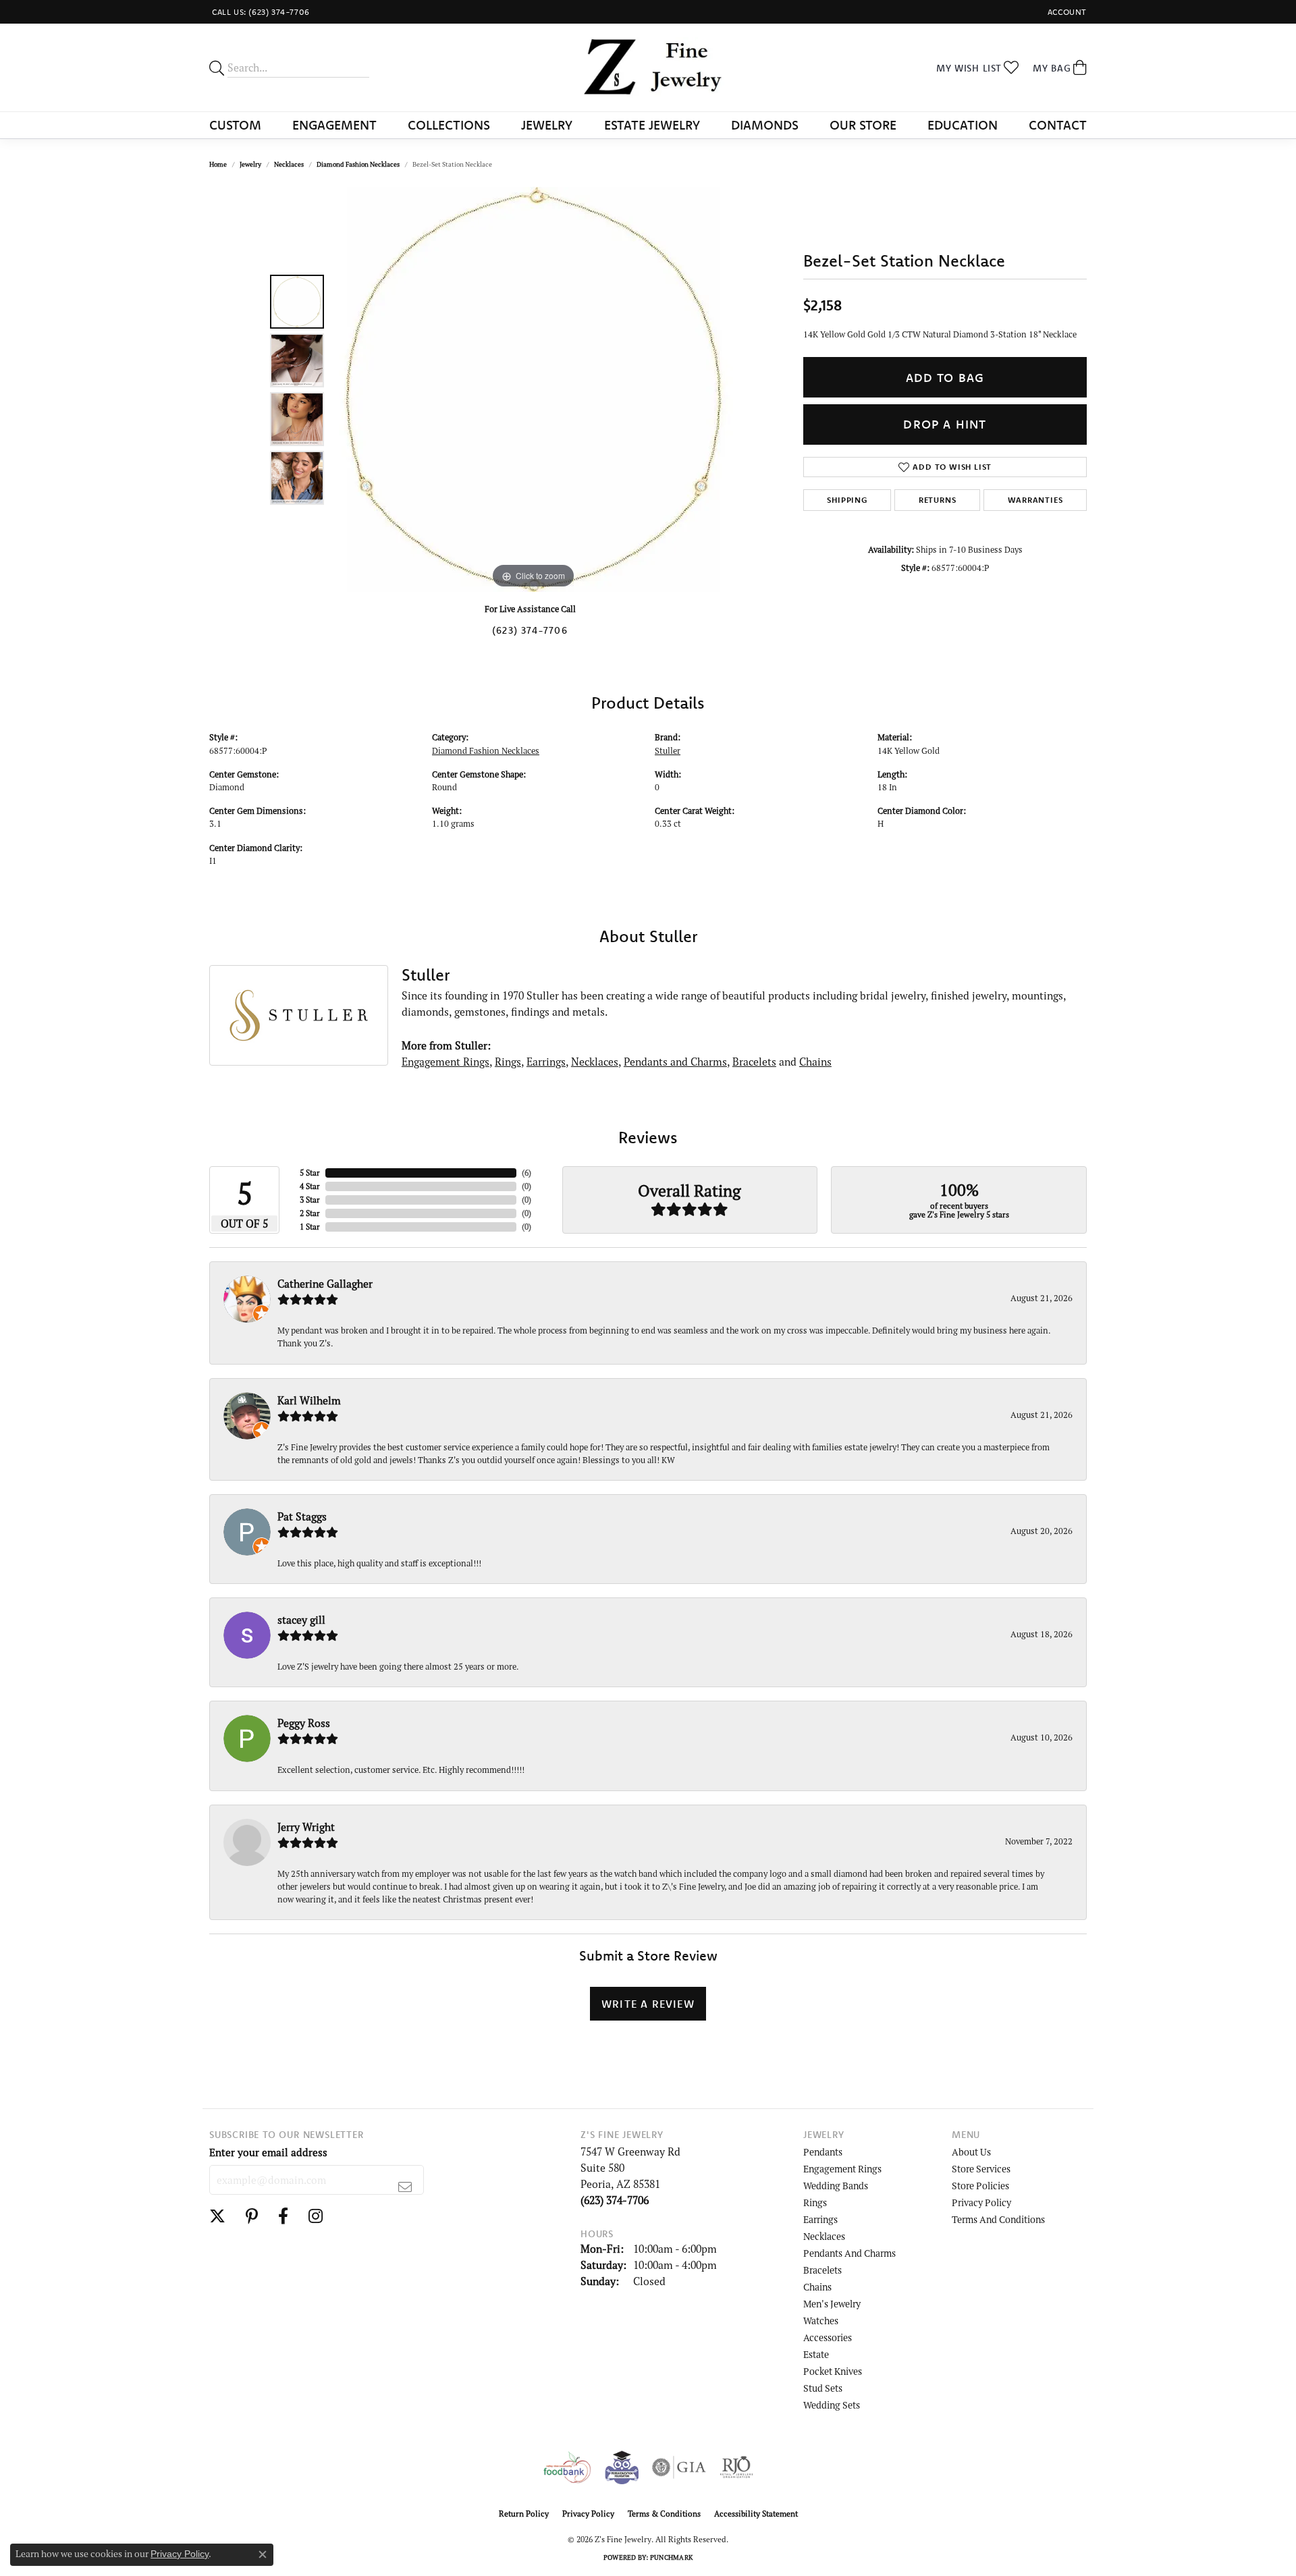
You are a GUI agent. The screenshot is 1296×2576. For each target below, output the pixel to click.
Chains (815, 1062)
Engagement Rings (446, 1062)
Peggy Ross (304, 1723)
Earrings (546, 1062)
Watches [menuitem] (821, 2321)
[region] (533, 389)
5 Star (310, 1173)
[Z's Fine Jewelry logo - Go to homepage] (648, 67)
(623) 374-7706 (530, 630)
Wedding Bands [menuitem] (836, 2186)
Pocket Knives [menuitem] (833, 2371)
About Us (971, 2152)
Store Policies (980, 2186)
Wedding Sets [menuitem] (832, 2405)
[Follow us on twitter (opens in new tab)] (217, 2216)
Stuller (668, 750)
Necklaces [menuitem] (824, 2236)
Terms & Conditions (664, 2514)
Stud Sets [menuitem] (823, 2388)
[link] (260, 12)
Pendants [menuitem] (823, 2152)
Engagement (334, 125)
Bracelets (754, 1062)
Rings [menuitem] (815, 2202)
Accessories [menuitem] (828, 2337)
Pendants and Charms (675, 1062)
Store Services (981, 2169)
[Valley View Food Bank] (567, 2467)
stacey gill (301, 1620)
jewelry (250, 164)
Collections (449, 125)
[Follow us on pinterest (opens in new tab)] (252, 2216)
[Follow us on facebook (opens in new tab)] (283, 2216)
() (526, 1173)
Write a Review (648, 2004)
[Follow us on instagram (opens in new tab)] (316, 2216)
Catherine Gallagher (325, 1284)
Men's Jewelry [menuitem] (832, 2304)
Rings (508, 1062)
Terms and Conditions (998, 2219)
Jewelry (547, 125)
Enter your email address (268, 2152)
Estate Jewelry (652, 125)
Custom (235, 125)
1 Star (310, 1227)
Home (218, 164)
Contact (1058, 125)
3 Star (310, 1200)
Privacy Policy (981, 2202)
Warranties (1035, 500)
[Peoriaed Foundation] (622, 2467)
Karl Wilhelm (309, 1400)
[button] (1066, 12)
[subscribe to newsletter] (405, 2187)
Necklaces (289, 164)
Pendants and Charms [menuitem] (849, 2253)
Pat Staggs (302, 1516)
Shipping (847, 500)
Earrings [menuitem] (820, 2219)
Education (963, 125)
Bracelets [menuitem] (822, 2270)
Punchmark (671, 2557)
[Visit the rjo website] (736, 2467)
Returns (938, 500)
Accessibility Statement (756, 2514)
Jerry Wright (306, 1827)
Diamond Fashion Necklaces (358, 164)
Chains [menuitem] (817, 2287)
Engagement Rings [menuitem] (842, 2169)
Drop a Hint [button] (945, 424)
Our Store (863, 125)
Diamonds (765, 125)
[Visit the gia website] (679, 2467)
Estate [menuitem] (816, 2354)
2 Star (310, 1213)
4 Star (310, 1186)
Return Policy (524, 2514)
